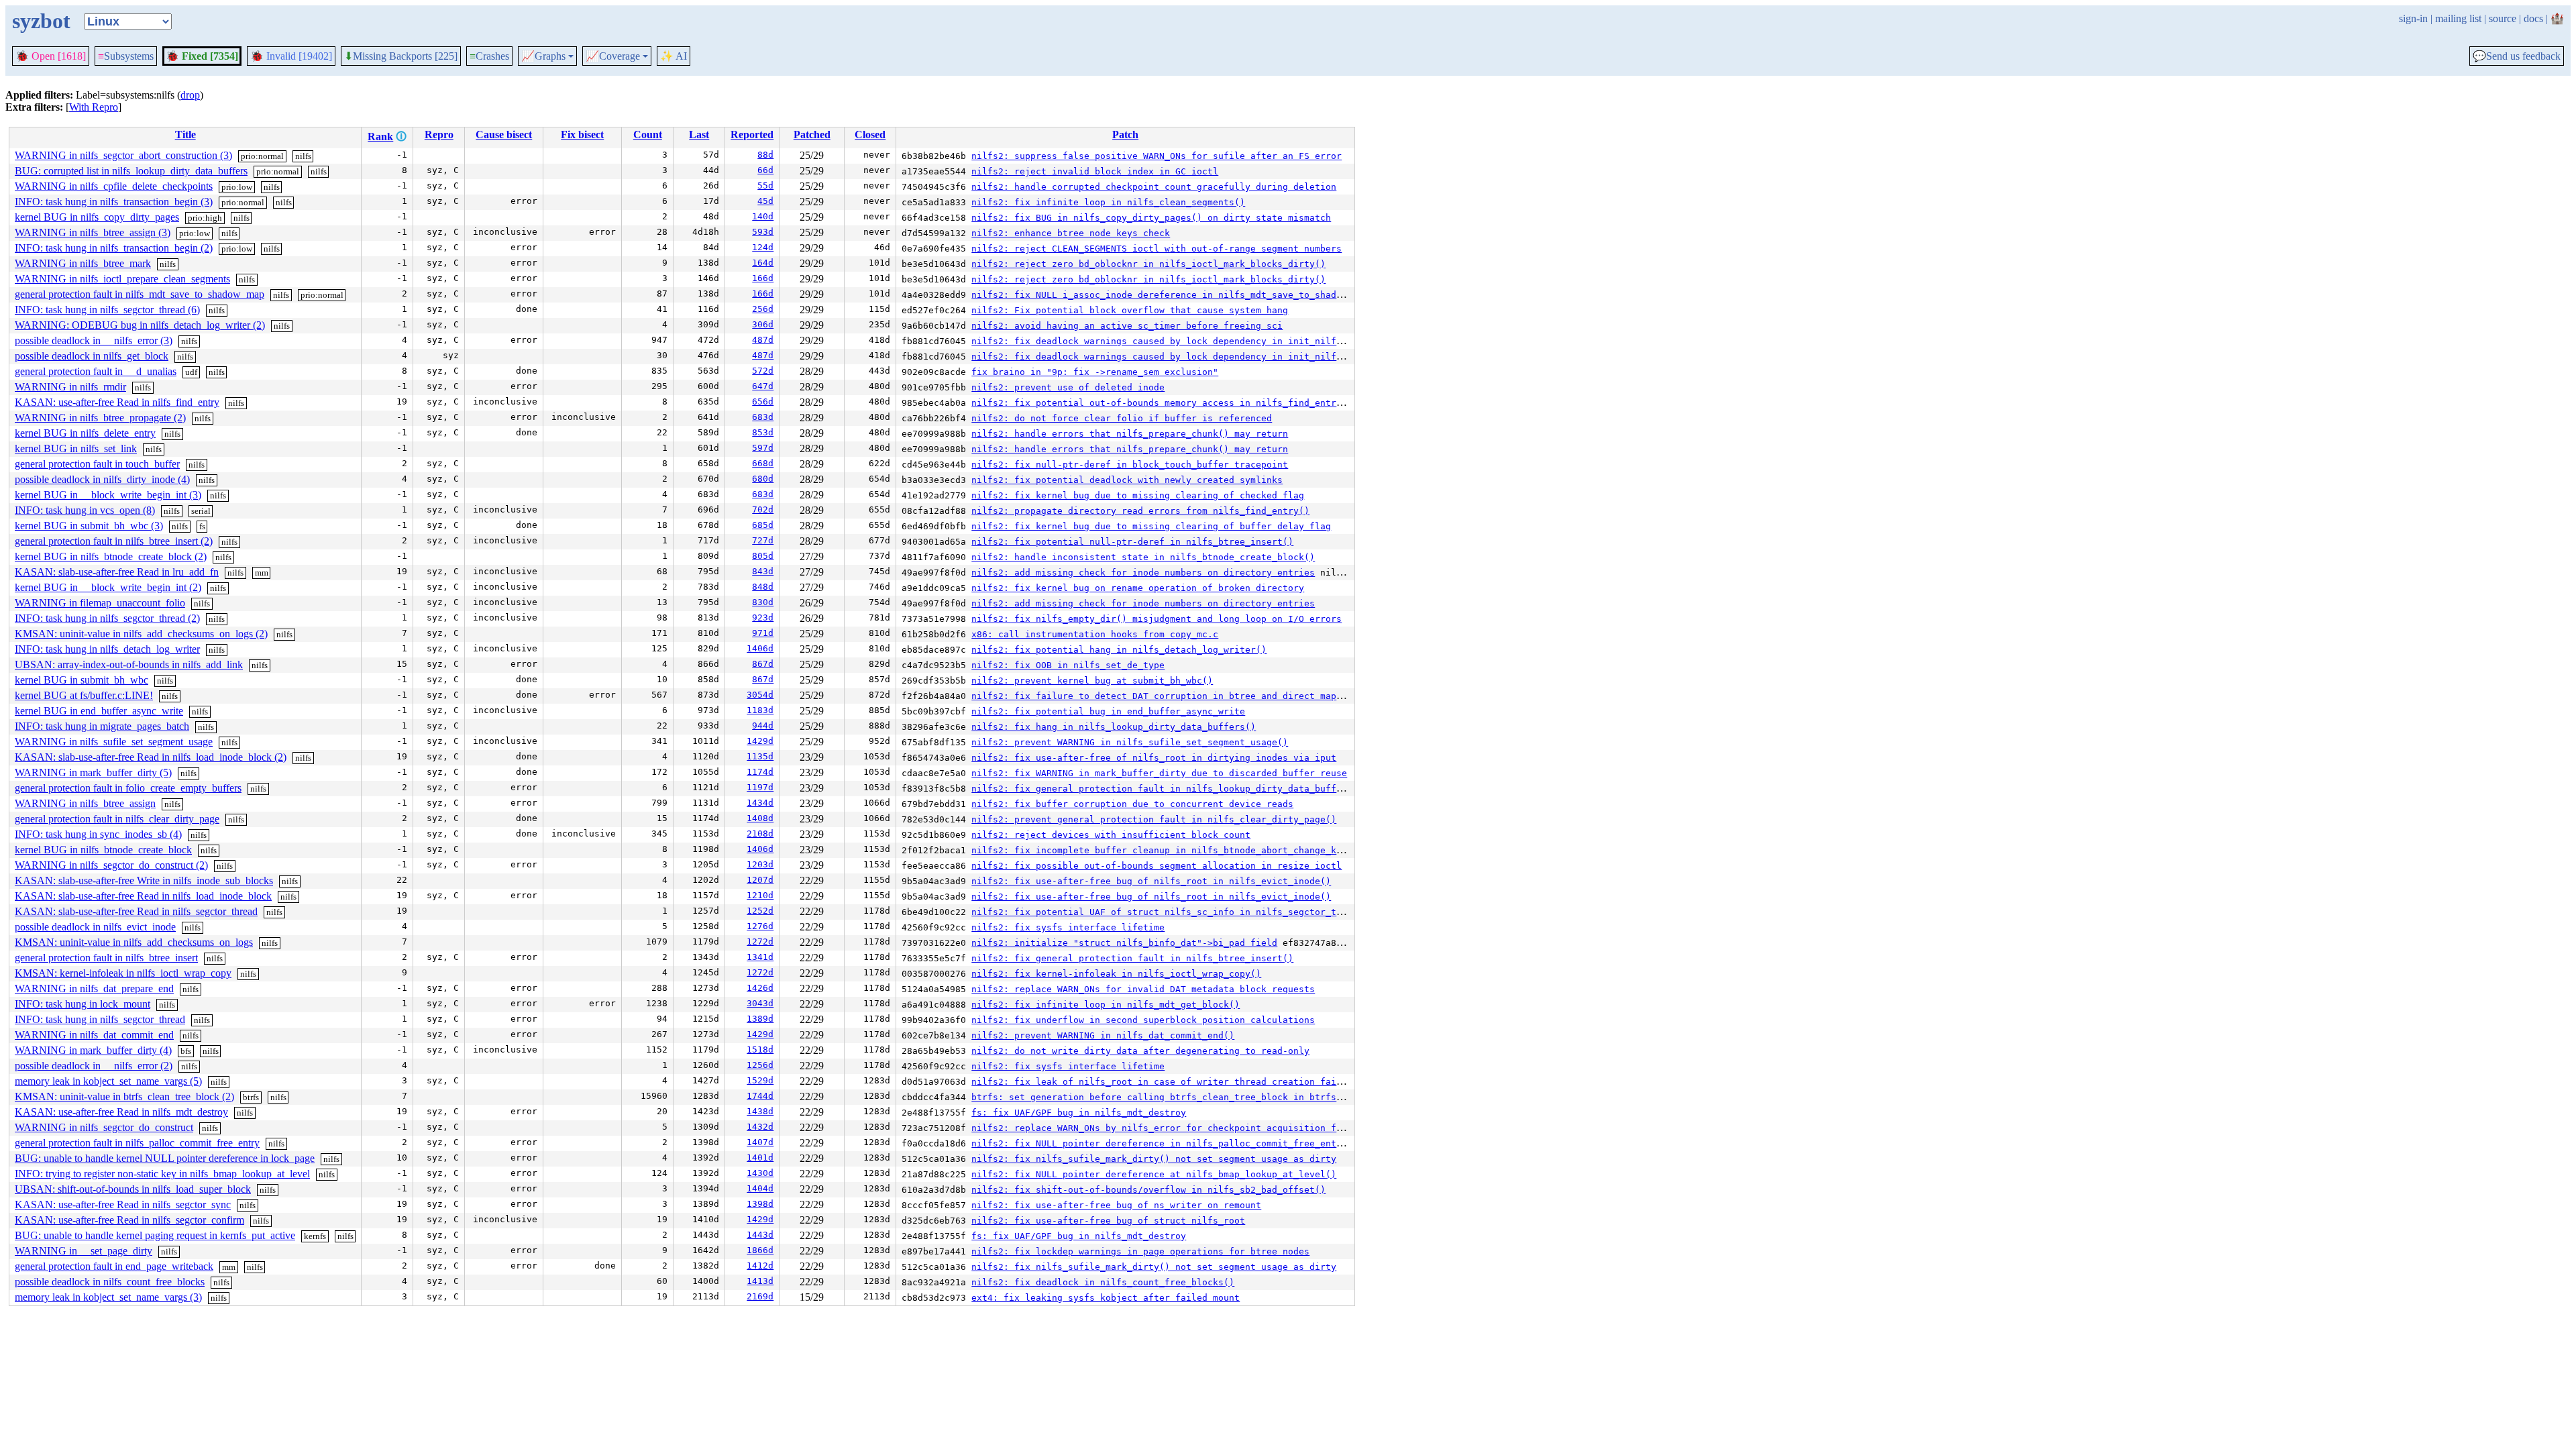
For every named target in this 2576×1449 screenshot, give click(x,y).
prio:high (205, 218)
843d (763, 571)
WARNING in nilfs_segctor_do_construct (104, 1127)
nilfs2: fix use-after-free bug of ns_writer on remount (1116, 1205)
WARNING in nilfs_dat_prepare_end (94, 988)
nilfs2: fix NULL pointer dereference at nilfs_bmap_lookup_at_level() (1154, 1174)
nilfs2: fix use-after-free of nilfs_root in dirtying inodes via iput (1154, 758)
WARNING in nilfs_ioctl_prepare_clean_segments (122, 279)
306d (763, 324)
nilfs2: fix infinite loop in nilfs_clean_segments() (1108, 202)
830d (763, 602)
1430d (760, 1173)
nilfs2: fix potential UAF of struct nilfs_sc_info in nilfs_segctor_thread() (1173, 912)
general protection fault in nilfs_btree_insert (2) (114, 541)
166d (763, 278)
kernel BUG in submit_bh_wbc (82, 680)
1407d (760, 1142)
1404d (760, 1188)
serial (201, 511)
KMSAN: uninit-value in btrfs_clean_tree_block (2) (124, 1096)
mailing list (2458, 18)
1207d (760, 880)
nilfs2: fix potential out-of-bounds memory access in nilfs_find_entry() (1162, 403)
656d (763, 401)
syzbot (41, 21)
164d (763, 263)
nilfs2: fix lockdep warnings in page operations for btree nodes (1140, 1251)
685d (763, 525)
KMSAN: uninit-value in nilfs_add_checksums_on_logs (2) (141, 634)
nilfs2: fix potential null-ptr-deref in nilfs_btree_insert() (1132, 542)
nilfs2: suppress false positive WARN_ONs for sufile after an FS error (1157, 156)
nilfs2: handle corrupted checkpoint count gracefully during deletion (1154, 187)
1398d (760, 1204)
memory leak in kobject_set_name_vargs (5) (108, 1081)
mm (262, 573)
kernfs (315, 1236)
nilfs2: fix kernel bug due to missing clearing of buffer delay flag (1151, 526)
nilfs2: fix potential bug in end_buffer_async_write (1108, 711)
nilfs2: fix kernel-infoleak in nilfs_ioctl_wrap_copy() (1116, 974)
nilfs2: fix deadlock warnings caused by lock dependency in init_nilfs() (1162, 341)
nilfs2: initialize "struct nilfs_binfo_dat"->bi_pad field (1124, 943)
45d (765, 201)
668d (763, 463)
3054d (760, 695)
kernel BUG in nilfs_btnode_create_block (103, 850)
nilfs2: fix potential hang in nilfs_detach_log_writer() (1119, 650)
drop (190, 95)
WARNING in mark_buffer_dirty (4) (93, 1050)
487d (763, 340)
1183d (760, 710)
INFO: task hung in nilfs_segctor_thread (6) (107, 310)
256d (763, 309)
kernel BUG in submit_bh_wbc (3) (89, 526)
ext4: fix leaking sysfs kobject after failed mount (1106, 1298)
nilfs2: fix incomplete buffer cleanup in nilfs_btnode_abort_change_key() (1165, 850)
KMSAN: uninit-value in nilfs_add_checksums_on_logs (134, 942)
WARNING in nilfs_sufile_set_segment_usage (114, 742)
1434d (760, 803)
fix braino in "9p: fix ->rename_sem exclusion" (1095, 372)
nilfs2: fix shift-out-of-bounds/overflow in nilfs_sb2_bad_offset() (1148, 1190)
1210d (760, 895)
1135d (760, 756)
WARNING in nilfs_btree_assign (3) (93, 232)
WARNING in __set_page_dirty (84, 1251)
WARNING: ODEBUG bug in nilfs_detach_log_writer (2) (140, 325)
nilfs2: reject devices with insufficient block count (1111, 835)
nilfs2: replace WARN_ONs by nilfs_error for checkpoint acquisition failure (1170, 1128)
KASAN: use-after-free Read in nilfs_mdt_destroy (121, 1112)
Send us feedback (2517, 56)
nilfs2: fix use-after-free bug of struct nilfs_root (1108, 1221)
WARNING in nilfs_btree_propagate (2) (100, 418)
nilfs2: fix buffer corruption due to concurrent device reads (1132, 804)
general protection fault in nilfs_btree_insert (106, 958)
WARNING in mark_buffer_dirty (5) (93, 772)
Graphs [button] (543, 56)
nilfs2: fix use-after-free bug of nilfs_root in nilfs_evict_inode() (1151, 881)
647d (763, 386)
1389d (760, 1019)
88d (765, 155)
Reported (752, 135)
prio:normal (262, 156)
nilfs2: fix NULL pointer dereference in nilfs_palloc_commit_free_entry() (1165, 1143)
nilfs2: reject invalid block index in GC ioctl (1095, 171)
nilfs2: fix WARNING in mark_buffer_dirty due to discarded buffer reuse (1159, 773)
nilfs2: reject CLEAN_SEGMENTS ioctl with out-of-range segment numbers (1157, 249)
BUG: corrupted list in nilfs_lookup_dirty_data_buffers (131, 171)
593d (763, 232)
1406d (760, 648)
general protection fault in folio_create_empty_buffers (128, 788)
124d (763, 247)
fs (202, 526)
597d (763, 448)
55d (765, 185)
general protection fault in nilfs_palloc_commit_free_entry (137, 1143)
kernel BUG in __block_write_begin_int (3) (108, 495)
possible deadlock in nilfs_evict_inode (95, 927)
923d (763, 618)
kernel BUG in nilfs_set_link (76, 448)
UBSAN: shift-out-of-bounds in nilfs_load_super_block (133, 1189)
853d (763, 432)
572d (763, 371)
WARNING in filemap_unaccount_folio (100, 603)
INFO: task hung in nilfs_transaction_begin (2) (114, 248)
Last (699, 135)
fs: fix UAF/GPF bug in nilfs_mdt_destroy (1079, 1113)
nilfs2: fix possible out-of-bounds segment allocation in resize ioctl (1157, 866)
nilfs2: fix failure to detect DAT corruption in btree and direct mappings (1167, 696)
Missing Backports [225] (401, 56)
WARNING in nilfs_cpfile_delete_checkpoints (114, 186)
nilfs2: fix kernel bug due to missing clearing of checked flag (1138, 495)
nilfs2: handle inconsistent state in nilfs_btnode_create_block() (1143, 557)
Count (648, 135)
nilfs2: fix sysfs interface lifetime (1068, 927)
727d (763, 540)
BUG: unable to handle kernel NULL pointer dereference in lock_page (165, 1158)
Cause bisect (504, 135)
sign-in (2413, 18)
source (2503, 18)
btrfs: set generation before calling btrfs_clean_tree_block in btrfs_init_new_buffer (1197, 1097)
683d (763, 417)
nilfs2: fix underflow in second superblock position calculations (1143, 1020)
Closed (870, 135)
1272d (760, 942)
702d (763, 509)
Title (185, 135)
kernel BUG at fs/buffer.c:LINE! (84, 695)
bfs (186, 1051)
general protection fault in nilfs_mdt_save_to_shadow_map (140, 294)
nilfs (303, 156)
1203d (760, 864)
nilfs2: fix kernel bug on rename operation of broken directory (1138, 588)
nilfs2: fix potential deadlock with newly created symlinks (1127, 480)
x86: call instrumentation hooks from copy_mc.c (1095, 634)
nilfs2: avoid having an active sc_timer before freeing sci (1127, 326)
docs (2533, 18)
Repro (439, 135)
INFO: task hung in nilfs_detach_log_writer (107, 649)
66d (765, 170)
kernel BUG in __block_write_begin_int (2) (108, 587)
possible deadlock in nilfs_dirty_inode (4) (102, 479)
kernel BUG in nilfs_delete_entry (85, 433)
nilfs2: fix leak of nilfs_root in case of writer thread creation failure (1165, 1082)
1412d (760, 1266)
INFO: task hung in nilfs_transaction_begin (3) (114, 202)
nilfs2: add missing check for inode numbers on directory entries (1143, 573)
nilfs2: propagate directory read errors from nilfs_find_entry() (1140, 511)
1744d (760, 1096)
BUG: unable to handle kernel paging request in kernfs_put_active (155, 1235)
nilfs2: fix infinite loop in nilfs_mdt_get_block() (1106, 1005)
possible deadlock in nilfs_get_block (92, 356)
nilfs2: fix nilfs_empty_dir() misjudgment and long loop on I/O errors (1157, 619)
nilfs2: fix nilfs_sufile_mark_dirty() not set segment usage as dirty (1154, 1159)
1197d (760, 787)
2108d (760, 834)
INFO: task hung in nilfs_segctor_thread (100, 1019)
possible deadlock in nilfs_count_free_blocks (110, 1282)
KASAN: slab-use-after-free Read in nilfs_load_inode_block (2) (151, 757)
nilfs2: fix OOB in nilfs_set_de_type (1068, 665)
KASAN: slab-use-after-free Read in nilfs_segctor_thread (136, 911)
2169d (760, 1296)
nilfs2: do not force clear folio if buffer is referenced (1122, 418)
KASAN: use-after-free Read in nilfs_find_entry (117, 402)
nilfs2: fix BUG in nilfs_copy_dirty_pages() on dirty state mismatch (1151, 218)
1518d (760, 1050)
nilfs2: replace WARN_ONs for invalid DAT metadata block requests (1143, 989)
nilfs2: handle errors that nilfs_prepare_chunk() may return (1130, 434)
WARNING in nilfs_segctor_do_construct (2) (111, 865)
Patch (1125, 135)
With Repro (94, 107)
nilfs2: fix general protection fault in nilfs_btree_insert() (1132, 958)
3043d (760, 1003)
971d (763, 633)
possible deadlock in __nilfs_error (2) (94, 1066)
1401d (760, 1158)
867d (763, 664)
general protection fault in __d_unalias (96, 371)
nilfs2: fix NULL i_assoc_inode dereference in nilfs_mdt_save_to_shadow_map (1170, 295)
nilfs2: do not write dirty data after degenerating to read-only (1140, 1051)
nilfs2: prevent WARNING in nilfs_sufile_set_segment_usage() (1130, 742)
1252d (760, 911)
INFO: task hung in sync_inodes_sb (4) (98, 834)
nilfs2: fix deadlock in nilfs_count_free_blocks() (1103, 1282)
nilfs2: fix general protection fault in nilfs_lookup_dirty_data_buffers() (1167, 789)
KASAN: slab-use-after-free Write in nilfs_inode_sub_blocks (144, 880)
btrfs (251, 1097)
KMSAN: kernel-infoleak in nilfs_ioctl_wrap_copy (123, 973)
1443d (760, 1235)
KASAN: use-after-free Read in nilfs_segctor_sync (123, 1204)
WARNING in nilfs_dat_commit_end (94, 1035)
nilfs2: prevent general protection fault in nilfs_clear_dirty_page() (1154, 819)
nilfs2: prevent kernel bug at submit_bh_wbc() (1092, 681)
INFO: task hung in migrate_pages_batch (102, 726)
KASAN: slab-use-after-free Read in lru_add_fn (117, 572)
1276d (760, 926)
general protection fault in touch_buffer (97, 464)
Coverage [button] (613, 56)
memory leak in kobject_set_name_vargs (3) (108, 1297)
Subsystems (126, 56)
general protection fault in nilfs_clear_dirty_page (117, 819)
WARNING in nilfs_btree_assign (85, 803)
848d (763, 587)
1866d (760, 1250)
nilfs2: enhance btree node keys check (1071, 233)
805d (763, 556)
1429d (760, 741)
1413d (760, 1281)
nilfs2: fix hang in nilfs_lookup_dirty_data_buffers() (1114, 727)
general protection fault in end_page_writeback (114, 1266)
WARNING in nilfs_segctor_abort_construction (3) (123, 155)
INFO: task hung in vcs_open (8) (85, 510)
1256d (760, 1065)
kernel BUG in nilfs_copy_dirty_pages (97, 217)
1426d (760, 988)
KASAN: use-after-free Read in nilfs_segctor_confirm (129, 1220)
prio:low (237, 187)
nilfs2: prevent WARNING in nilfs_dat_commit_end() (1103, 1035)
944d (763, 726)
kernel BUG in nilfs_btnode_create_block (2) (111, 556)
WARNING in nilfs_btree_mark (83, 263)
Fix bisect (582, 135)
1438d (760, 1111)
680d (763, 479)
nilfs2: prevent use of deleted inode (1068, 387)
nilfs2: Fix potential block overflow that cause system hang (1130, 310)
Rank (380, 137)
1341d (760, 957)
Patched (812, 135)
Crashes (489, 56)
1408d (760, 818)
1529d (760, 1080)
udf (191, 372)
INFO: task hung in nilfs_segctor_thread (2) (107, 618)
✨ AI (674, 56)
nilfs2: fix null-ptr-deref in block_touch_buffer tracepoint (1130, 465)
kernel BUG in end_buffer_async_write (99, 711)
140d (763, 216)
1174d (760, 772)
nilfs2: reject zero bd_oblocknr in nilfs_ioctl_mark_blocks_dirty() (1148, 264)
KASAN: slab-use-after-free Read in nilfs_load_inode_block (143, 896)
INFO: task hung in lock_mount (83, 1004)
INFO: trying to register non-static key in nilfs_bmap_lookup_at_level (162, 1174)
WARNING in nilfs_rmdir (70, 387)
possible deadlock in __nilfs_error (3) (94, 340)
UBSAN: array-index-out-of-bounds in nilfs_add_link (129, 664)
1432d (760, 1127)
